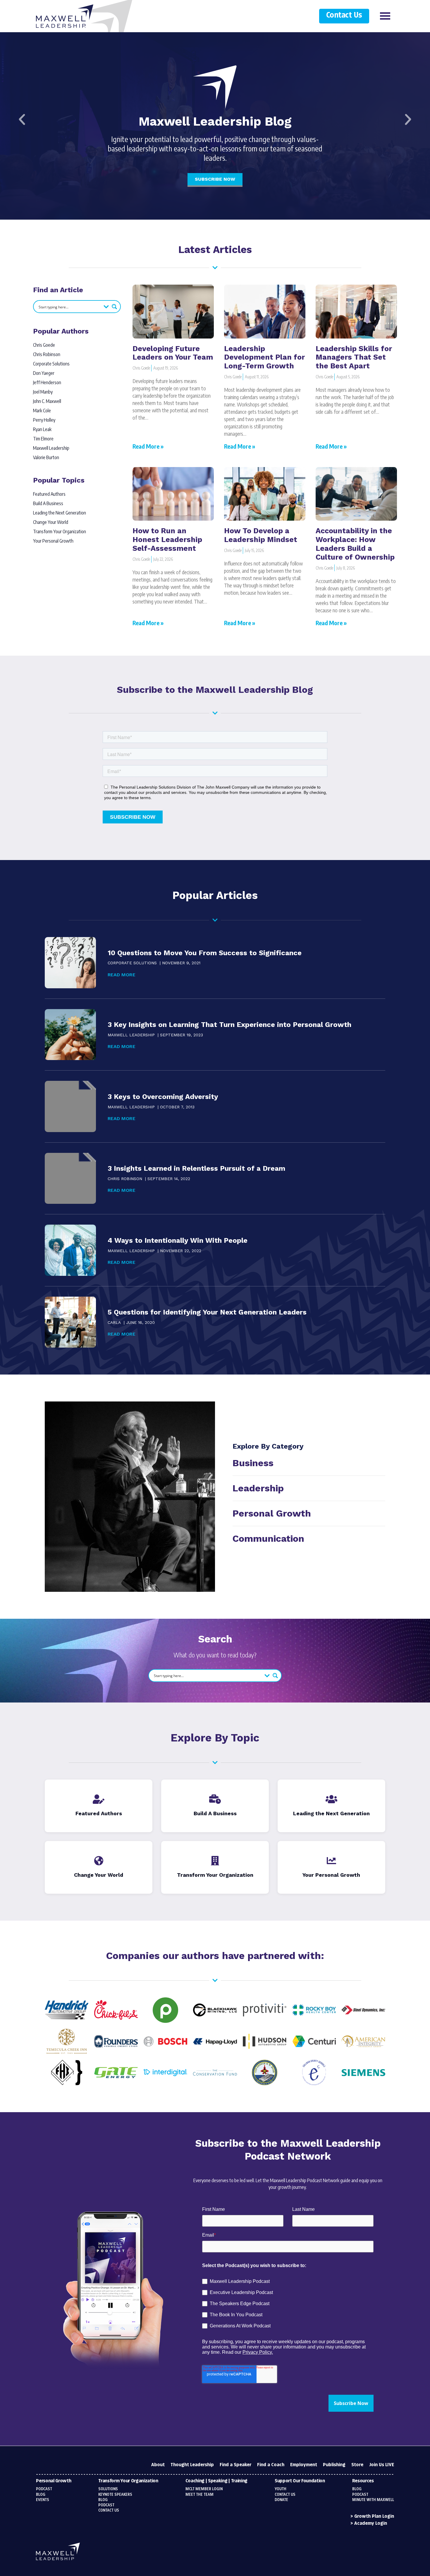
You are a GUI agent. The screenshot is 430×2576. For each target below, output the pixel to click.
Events (43, 2500)
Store (357, 2465)
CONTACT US (285, 2495)
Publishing (334, 2465)
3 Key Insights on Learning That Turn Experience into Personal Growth (229, 1025)
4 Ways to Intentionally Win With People (178, 1240)
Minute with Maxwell (373, 2500)
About (158, 2465)
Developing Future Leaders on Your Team (173, 353)
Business (253, 1463)
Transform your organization (128, 2481)
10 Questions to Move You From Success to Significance (205, 953)
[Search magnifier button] (114, 307)
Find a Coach (271, 2465)
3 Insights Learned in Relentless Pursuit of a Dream (196, 1168)
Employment (304, 2465)
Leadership (258, 1488)
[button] (22, 119)
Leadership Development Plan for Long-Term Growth (264, 357)
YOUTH (281, 2489)
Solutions (108, 2489)
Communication (268, 1539)
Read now (215, 176)
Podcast (44, 2489)
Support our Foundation (300, 2481)
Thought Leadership (192, 2465)
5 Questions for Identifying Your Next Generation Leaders (207, 1312)
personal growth (272, 1513)
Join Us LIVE (382, 2465)
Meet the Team (199, 2495)
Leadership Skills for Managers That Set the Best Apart (354, 357)
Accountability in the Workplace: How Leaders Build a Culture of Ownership (355, 544)
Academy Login (371, 2523)
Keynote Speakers (115, 2495)
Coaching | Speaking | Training (216, 2481)
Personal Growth (54, 2481)
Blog (41, 2495)
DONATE (281, 2500)
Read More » (148, 446)
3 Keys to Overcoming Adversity (163, 1097)
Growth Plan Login (374, 2516)
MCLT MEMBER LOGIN (204, 2489)
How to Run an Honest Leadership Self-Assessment (167, 540)
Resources (363, 2481)
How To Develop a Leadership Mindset (261, 535)
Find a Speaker (235, 2465)
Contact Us (344, 15)
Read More (122, 975)
